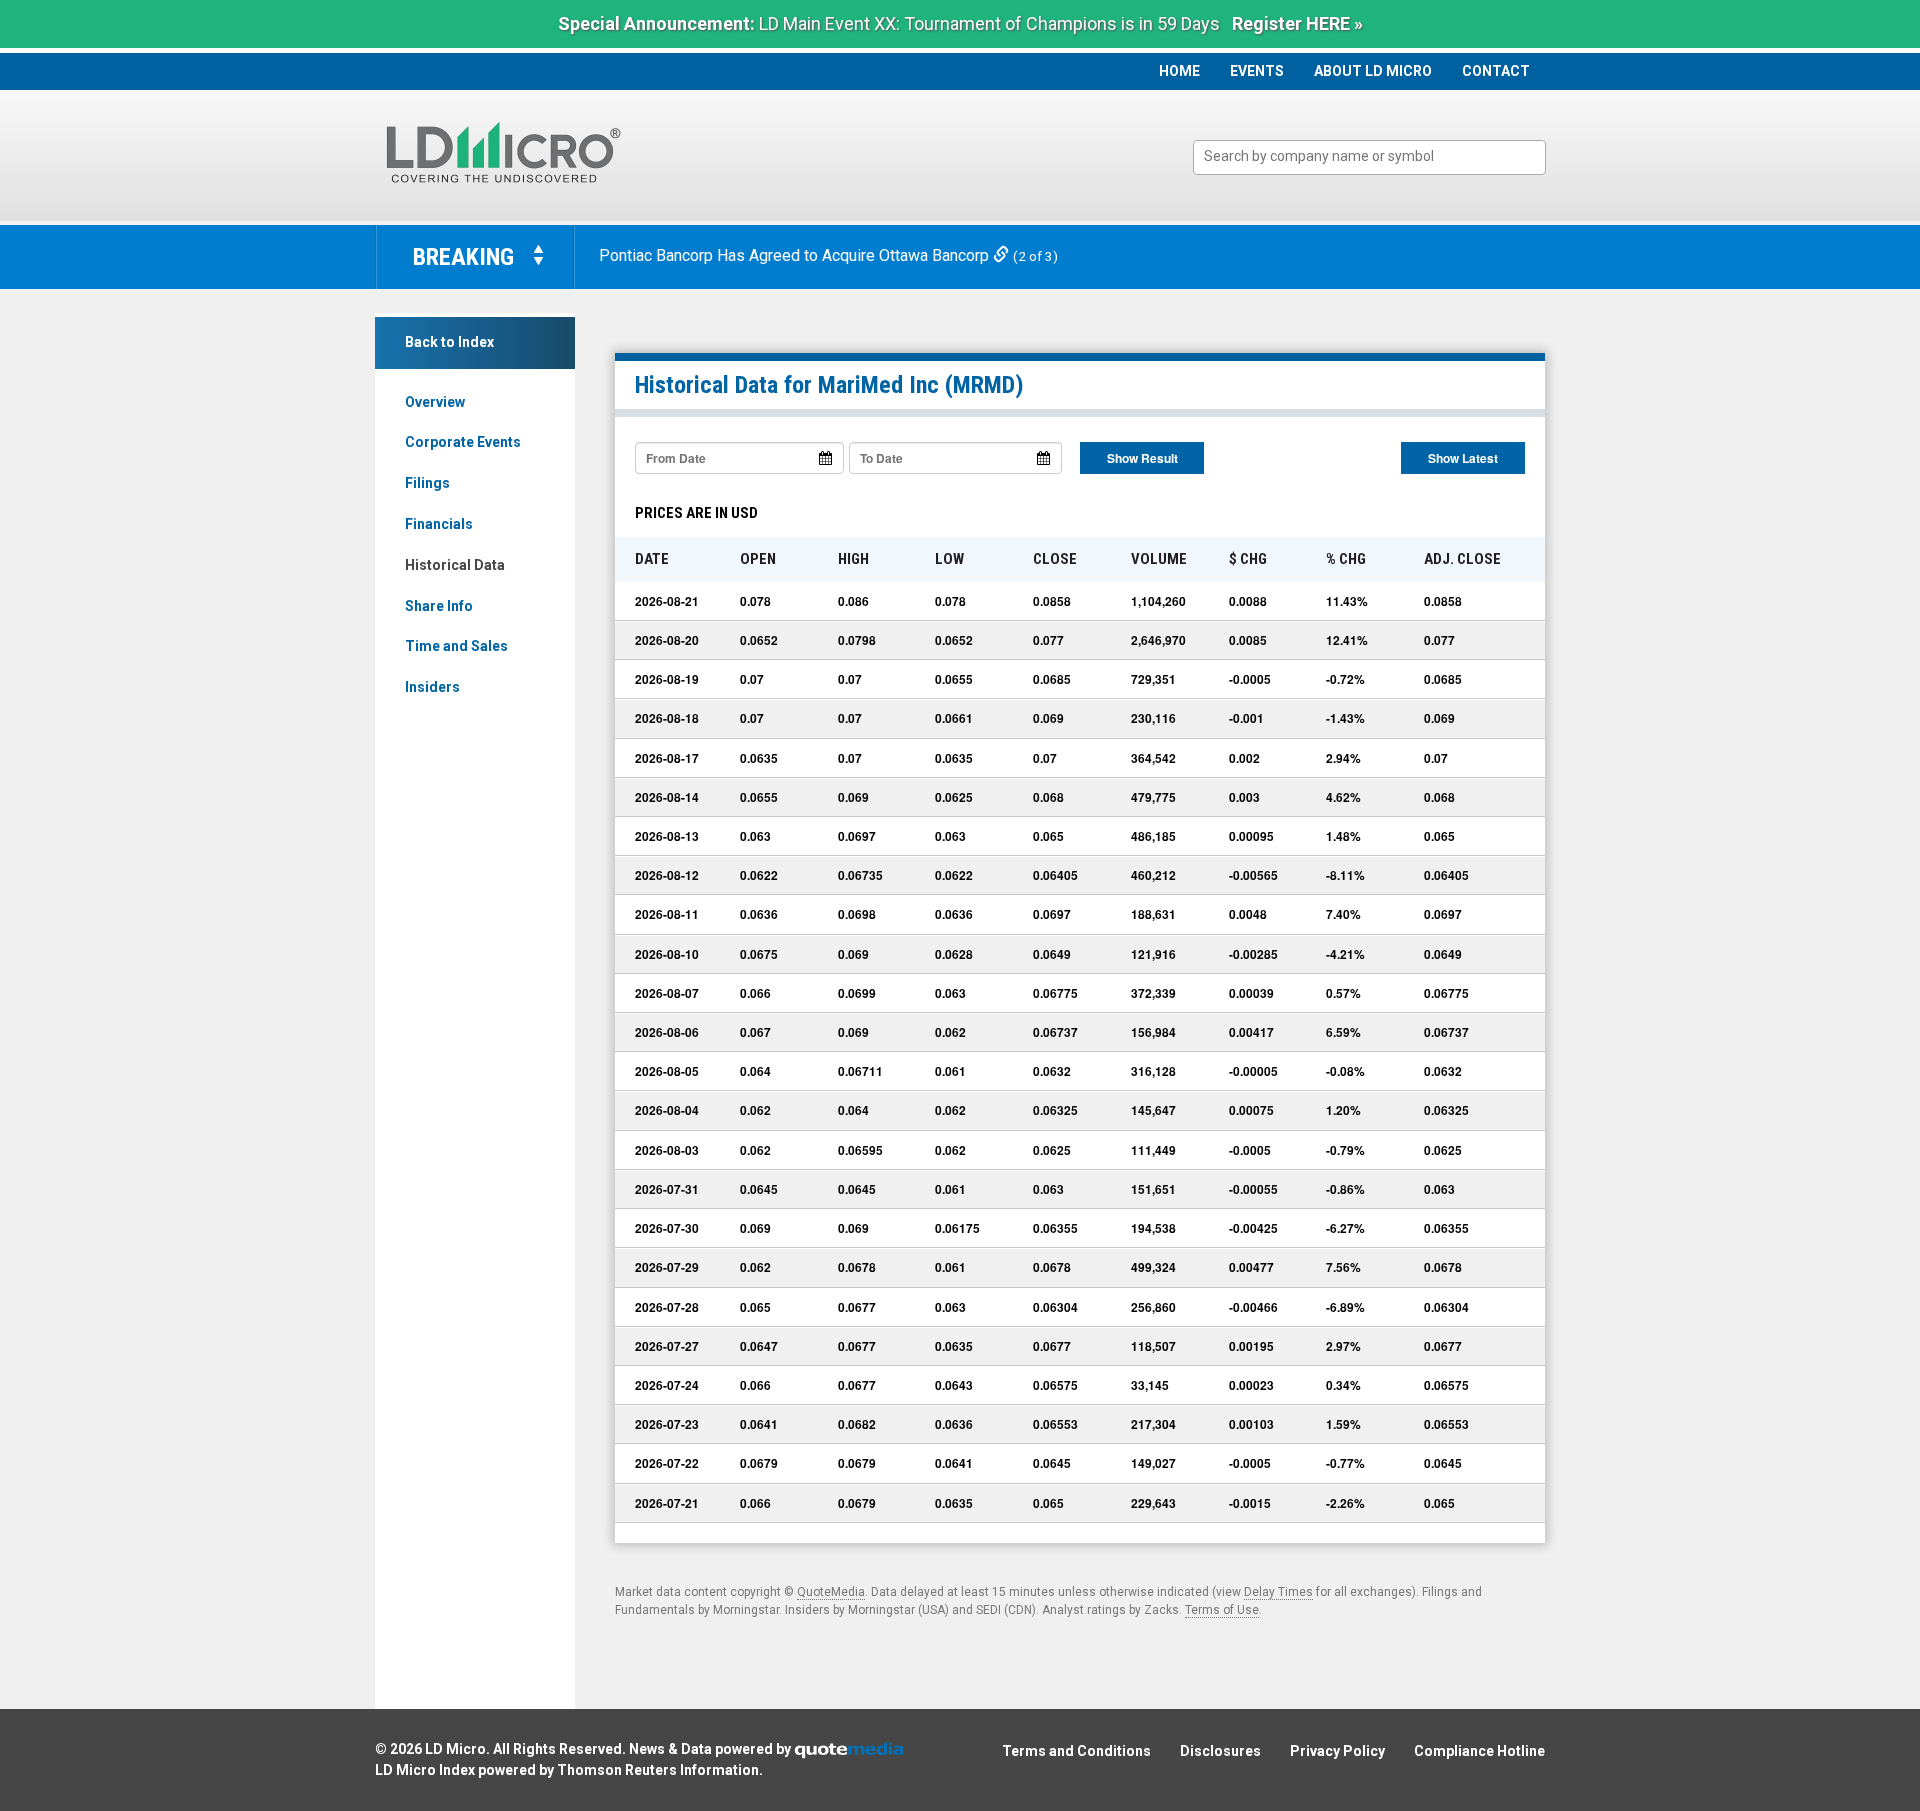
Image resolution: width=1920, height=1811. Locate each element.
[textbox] (1379, 156)
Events (1257, 71)
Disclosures (1220, 1751)
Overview (435, 402)
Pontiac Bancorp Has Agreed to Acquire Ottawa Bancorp (796, 255)
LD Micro (455, 1749)
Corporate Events (463, 442)
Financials (439, 524)
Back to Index (449, 342)
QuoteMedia (831, 1592)
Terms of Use (1222, 1610)
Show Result (1142, 458)
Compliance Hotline (1479, 1751)
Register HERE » (1297, 23)
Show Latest (1463, 458)
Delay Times (1278, 1592)
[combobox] (1369, 157)
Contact (1496, 71)
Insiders (432, 687)
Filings (427, 483)
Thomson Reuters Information (658, 1770)
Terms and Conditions (1076, 1751)
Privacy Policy (1337, 1751)
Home (1179, 71)
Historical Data (455, 565)
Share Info (439, 606)
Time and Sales (456, 646)
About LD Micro (1373, 71)
